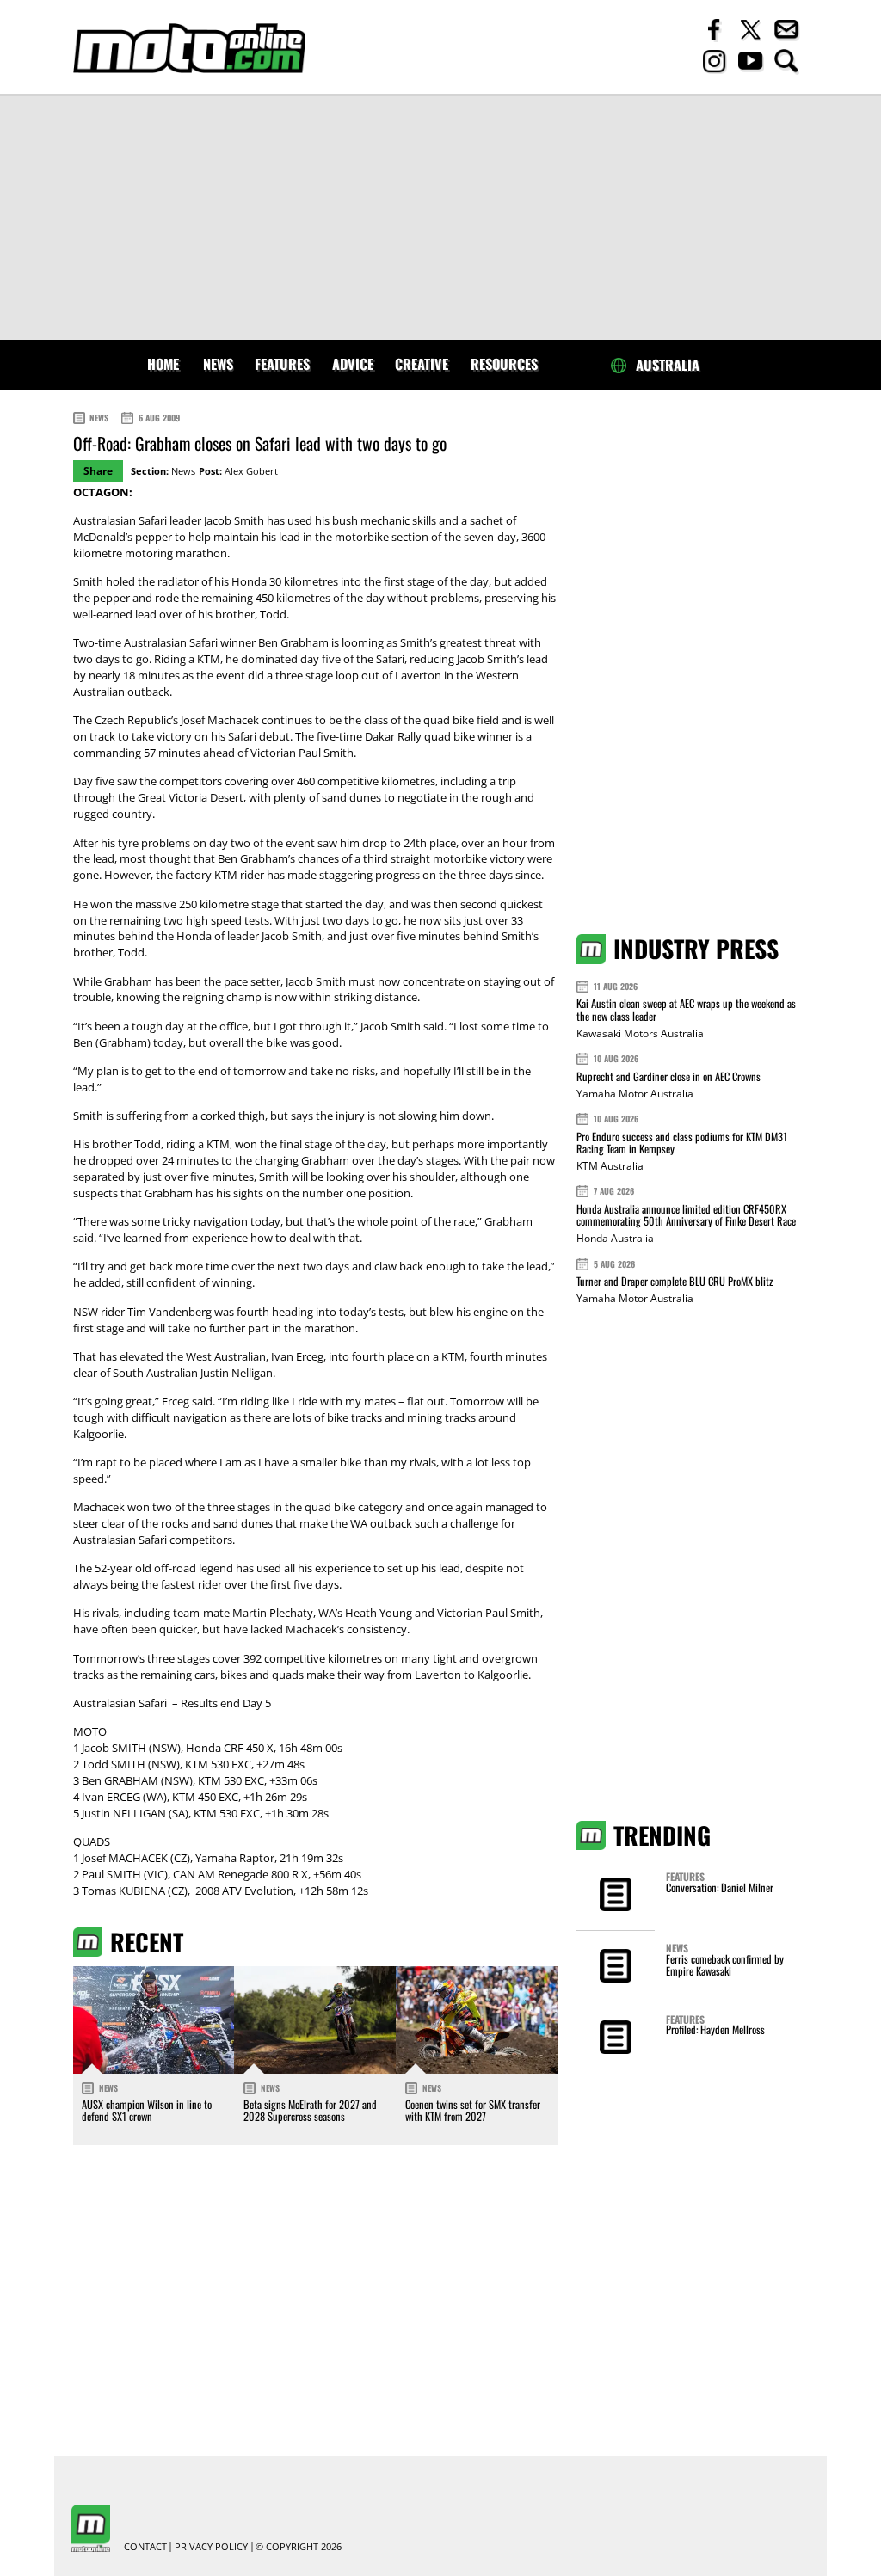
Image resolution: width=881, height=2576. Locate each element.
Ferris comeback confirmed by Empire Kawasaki (725, 1965)
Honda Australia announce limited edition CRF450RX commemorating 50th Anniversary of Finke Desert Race (686, 1215)
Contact (145, 2547)
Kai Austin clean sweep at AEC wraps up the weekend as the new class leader (686, 1009)
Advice (353, 364)
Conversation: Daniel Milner (720, 1887)
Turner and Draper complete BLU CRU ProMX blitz (675, 1281)
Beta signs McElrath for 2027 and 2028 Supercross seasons (310, 2110)
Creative (422, 364)
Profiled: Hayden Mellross (715, 2029)
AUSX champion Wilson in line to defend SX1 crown (147, 2110)
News (218, 364)
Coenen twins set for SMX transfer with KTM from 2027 (473, 2110)
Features (282, 364)
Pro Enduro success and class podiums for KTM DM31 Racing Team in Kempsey (682, 1143)
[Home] (189, 49)
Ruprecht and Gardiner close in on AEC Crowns (668, 1076)
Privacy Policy (211, 2547)
